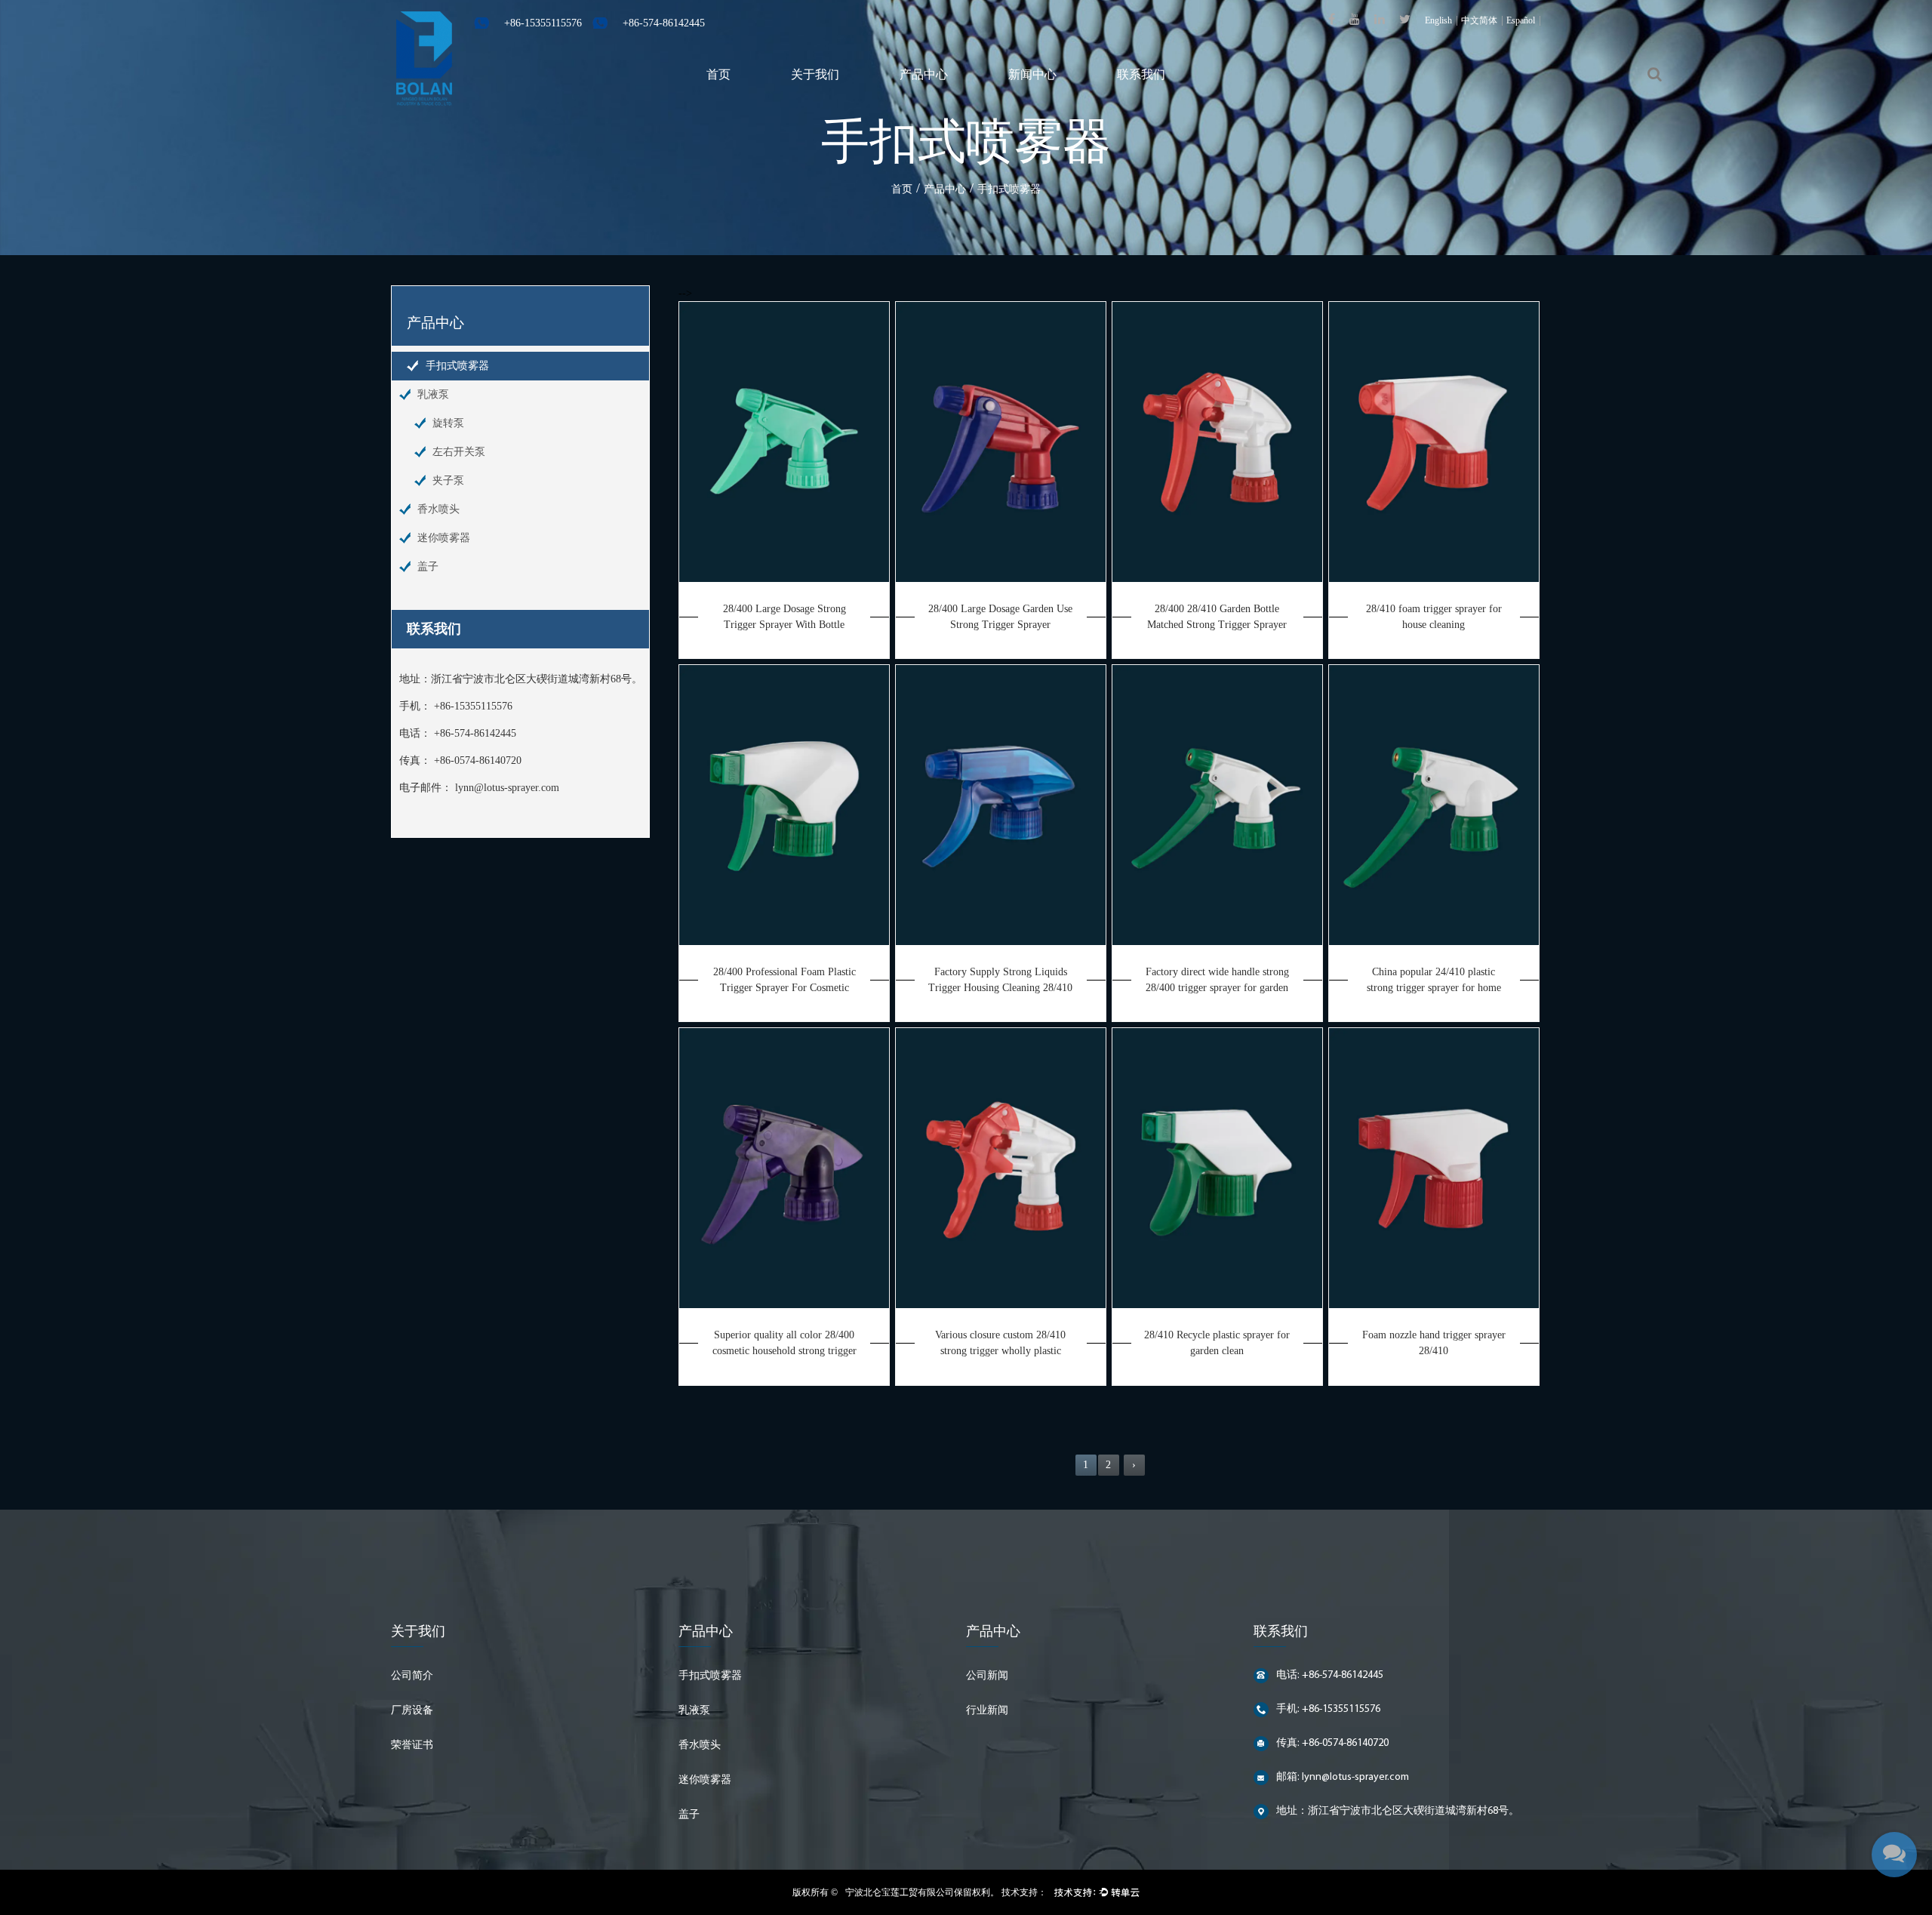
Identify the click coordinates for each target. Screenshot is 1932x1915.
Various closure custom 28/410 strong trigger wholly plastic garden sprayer (1000, 1344)
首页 (718, 74)
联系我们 (1141, 74)
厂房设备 (412, 1711)
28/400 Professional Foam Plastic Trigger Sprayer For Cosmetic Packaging (784, 981)
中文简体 (1479, 20)
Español (1521, 20)
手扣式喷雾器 (457, 366)
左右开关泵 (459, 452)
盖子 (428, 566)
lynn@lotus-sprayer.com (507, 788)
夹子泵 (448, 480)
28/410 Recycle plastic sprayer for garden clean (1217, 1343)
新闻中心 (1032, 74)
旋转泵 (448, 423)
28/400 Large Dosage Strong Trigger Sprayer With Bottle (784, 617)
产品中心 (924, 74)
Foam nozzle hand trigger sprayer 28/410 (1434, 1343)
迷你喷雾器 (444, 538)
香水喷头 (438, 509)
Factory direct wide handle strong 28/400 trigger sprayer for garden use (1217, 981)
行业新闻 (987, 1711)
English (1438, 20)
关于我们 (815, 74)
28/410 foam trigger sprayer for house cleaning (1434, 617)
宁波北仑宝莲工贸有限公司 (900, 1892)
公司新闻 (987, 1676)
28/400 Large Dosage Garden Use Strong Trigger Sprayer (1000, 617)
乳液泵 (433, 394)
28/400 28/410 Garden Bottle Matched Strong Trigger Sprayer (1217, 617)
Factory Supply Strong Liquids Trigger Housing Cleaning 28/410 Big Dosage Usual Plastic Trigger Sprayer (1000, 981)
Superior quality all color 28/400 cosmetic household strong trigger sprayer (784, 1344)
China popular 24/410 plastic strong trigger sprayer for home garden (1434, 981)
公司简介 (412, 1676)
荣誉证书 (412, 1746)
